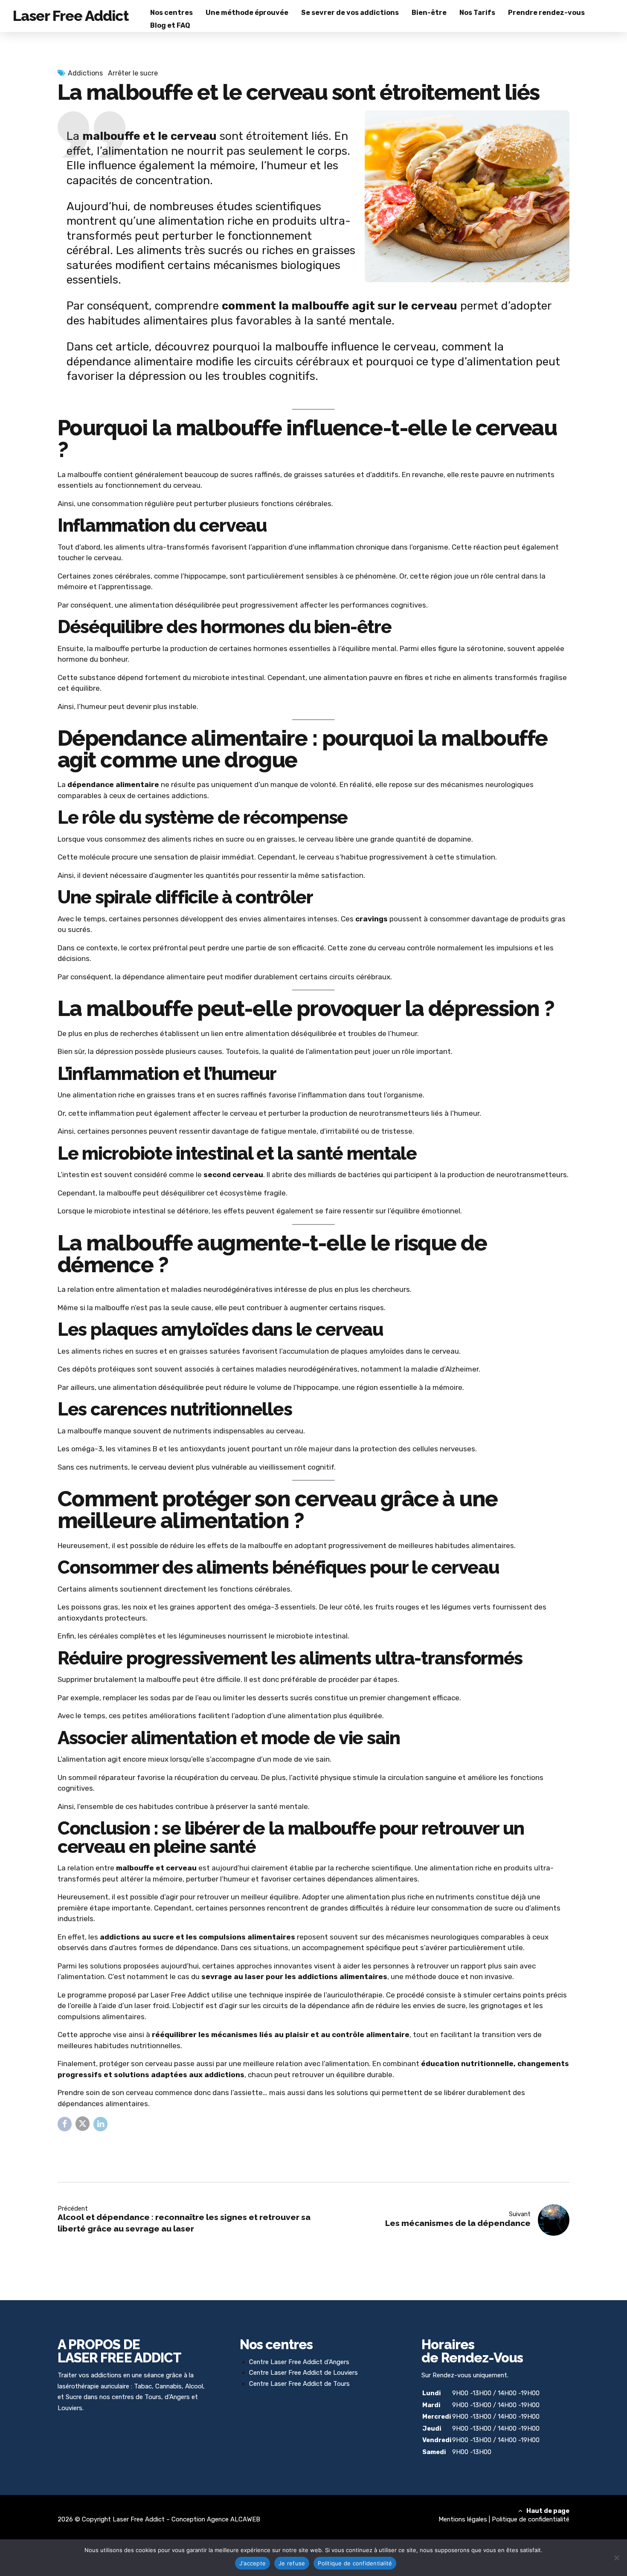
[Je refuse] (616, 2558)
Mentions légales (463, 2519)
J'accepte (253, 2563)
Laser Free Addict (71, 16)
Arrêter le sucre (133, 73)
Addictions (85, 73)
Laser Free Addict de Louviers (314, 2373)
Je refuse (292, 2563)
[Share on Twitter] (83, 2123)
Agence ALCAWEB (234, 2519)
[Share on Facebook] (65, 2124)
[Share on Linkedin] (100, 2124)
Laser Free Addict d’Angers (310, 2362)
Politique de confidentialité (531, 2519)
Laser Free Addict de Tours (310, 2384)
